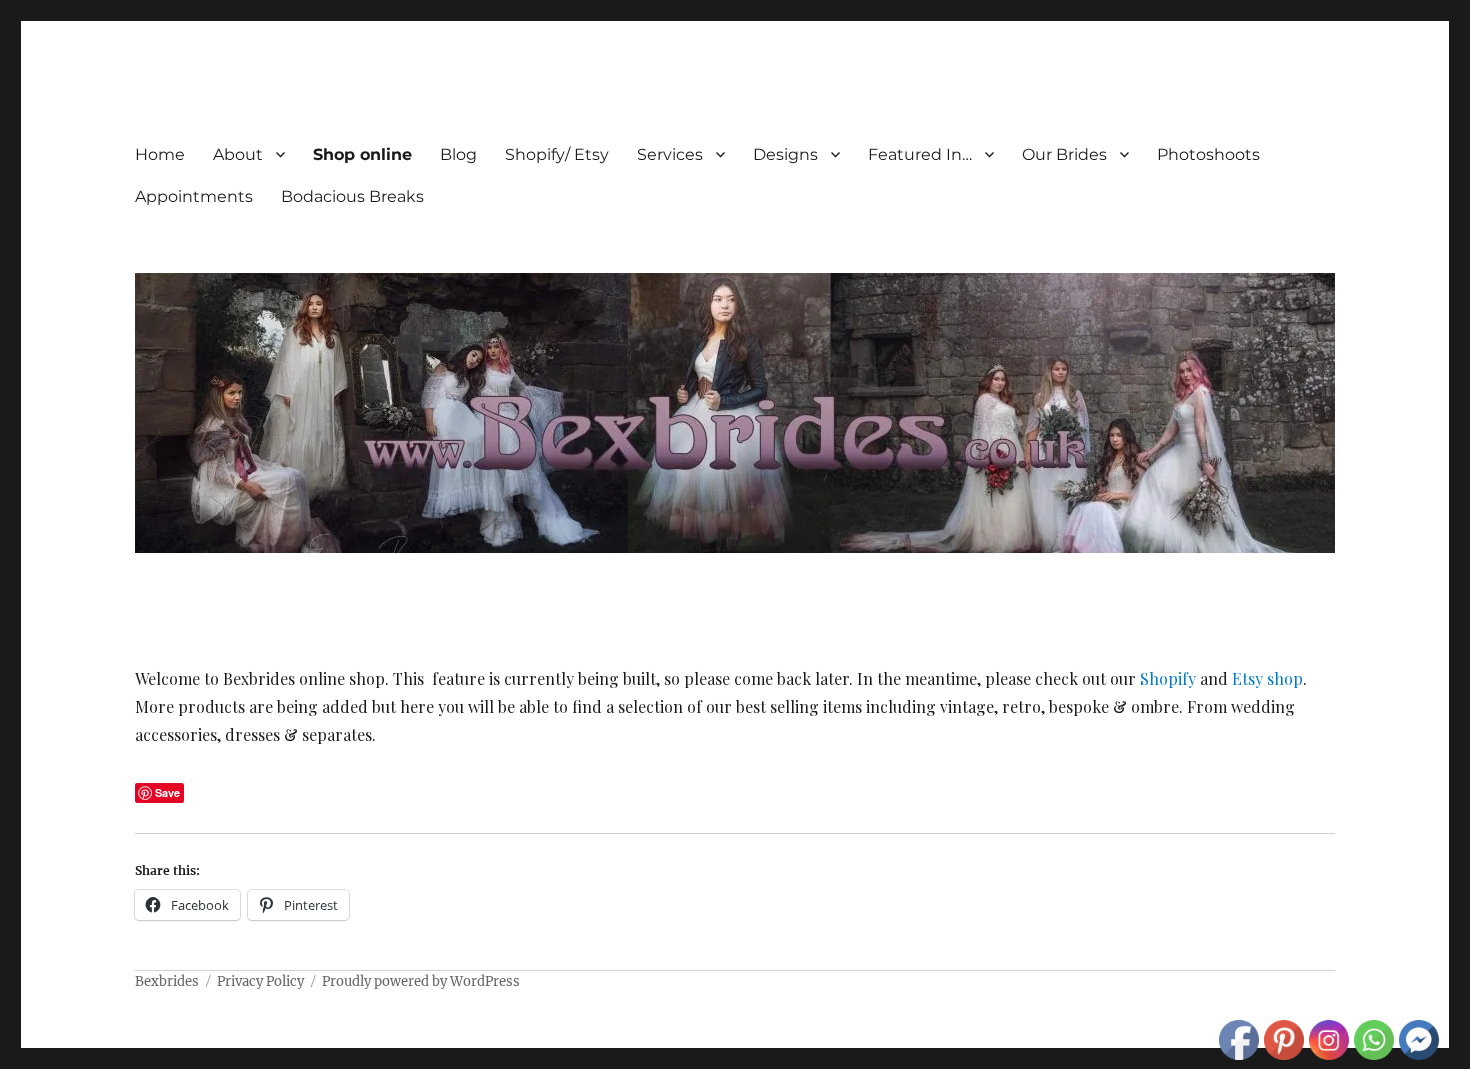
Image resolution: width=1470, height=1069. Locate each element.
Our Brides (1064, 154)
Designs (785, 154)
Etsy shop (1267, 678)
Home (160, 154)
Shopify (1168, 678)
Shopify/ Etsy (557, 154)
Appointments (194, 196)
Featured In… (920, 154)
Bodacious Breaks (352, 196)
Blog (458, 154)
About (238, 154)
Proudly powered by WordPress (421, 981)
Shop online (362, 154)
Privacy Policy (260, 981)
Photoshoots (1208, 154)
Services (670, 154)
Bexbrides (167, 981)
